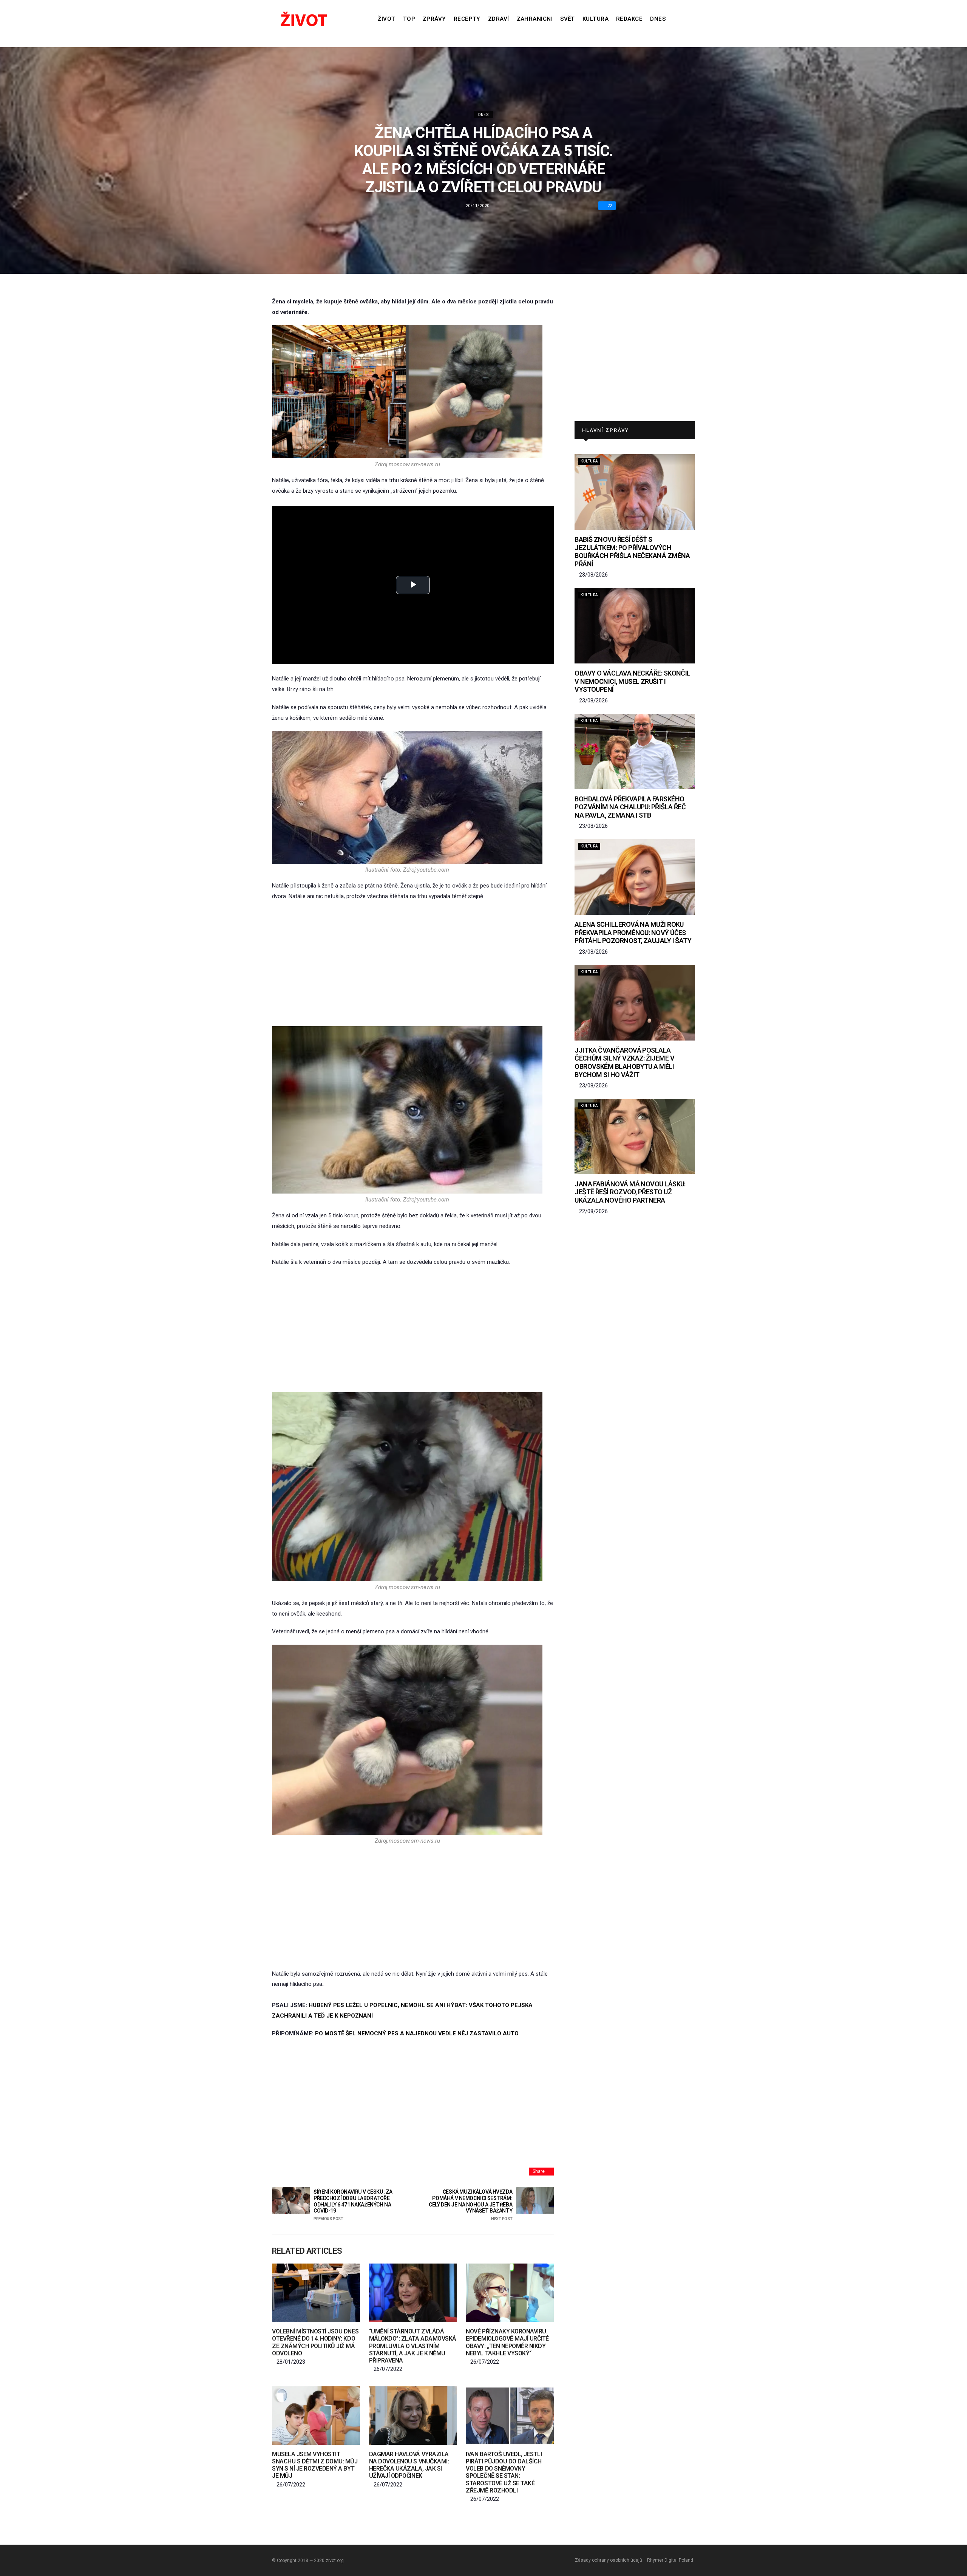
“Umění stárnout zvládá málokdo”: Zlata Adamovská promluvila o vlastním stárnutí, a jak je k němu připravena (413, 2346)
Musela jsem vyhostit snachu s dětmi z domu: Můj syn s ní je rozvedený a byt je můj (315, 2465)
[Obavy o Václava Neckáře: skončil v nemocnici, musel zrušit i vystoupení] (635, 626)
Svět (568, 19)
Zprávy (434, 19)
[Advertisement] (413, 964)
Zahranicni (535, 19)
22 (610, 206)
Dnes (658, 19)
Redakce (629, 19)
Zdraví (499, 19)
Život (386, 19)
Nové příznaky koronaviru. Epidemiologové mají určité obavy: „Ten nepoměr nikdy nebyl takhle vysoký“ (507, 2342)
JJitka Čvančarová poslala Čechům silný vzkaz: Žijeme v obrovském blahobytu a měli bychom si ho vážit (624, 1062)
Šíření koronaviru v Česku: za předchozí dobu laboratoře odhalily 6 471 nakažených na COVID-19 (353, 2205)
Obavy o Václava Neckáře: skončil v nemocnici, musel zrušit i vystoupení (633, 681)
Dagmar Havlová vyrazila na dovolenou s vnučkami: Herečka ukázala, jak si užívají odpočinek (409, 2465)
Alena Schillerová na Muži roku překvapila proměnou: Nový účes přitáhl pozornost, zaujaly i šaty (633, 932)
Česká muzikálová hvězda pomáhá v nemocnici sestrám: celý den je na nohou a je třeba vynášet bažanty (470, 2205)
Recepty (467, 19)
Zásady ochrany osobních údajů (609, 2560)
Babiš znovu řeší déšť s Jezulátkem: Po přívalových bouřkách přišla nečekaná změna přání (632, 552)
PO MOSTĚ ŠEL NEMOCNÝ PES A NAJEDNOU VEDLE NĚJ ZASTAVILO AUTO (417, 2033)
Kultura (595, 19)
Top (409, 19)
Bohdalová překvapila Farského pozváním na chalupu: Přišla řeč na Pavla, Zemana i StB (630, 807)
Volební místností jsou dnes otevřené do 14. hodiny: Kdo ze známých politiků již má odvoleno (315, 2342)
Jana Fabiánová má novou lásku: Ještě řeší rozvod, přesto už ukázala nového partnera (630, 1192)
